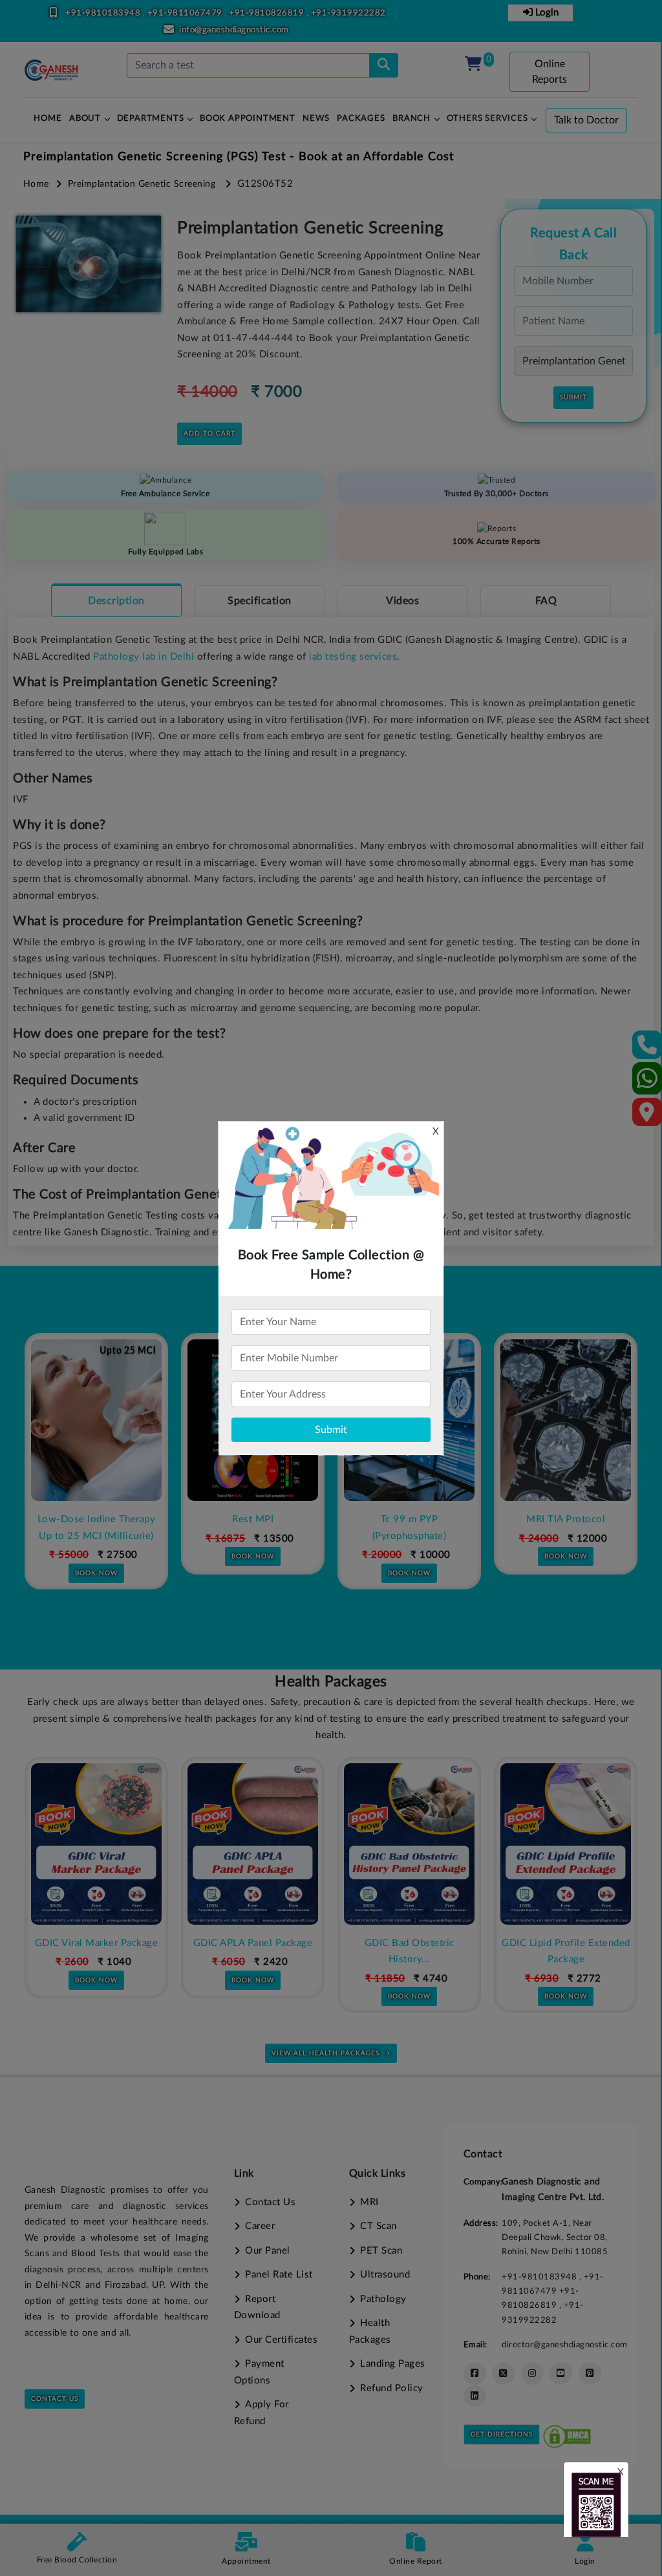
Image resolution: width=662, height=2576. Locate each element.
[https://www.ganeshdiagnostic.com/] (52, 70)
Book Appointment (248, 119)
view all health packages (326, 2053)
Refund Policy (392, 2388)
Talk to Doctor (586, 120)
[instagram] (532, 2373)
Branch (411, 119)
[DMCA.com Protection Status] (567, 2434)
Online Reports (550, 72)
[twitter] (503, 2373)
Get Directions (502, 2435)
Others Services (487, 119)
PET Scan (381, 2251)
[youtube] (561, 2373)
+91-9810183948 (104, 13)
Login (546, 13)
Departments (151, 119)
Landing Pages (393, 2364)
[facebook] (475, 2373)
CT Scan (379, 2226)
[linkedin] (475, 2396)
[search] (384, 65)
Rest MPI (96, 1519)
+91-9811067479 (186, 13)
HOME (48, 119)
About (85, 119)
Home (36, 184)
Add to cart (209, 434)
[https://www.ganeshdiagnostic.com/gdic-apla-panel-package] (96, 1844)
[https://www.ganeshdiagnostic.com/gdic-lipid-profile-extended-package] (409, 1844)
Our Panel (268, 2251)
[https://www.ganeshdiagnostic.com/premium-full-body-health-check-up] (566, 1844)
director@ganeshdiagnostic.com (565, 2345)
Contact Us (55, 2399)
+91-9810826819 (268, 13)
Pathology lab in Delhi (144, 657)
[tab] (116, 600)
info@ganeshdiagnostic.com (234, 30)
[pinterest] (590, 2373)
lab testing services (353, 657)
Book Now (96, 1556)
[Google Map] (647, 1116)
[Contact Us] (647, 1049)
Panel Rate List (279, 2275)
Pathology (383, 2299)
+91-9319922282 (348, 13)
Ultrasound (385, 2275)
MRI (369, 2202)
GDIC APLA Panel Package (97, 1943)
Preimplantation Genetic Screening (142, 184)
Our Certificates (281, 2340)
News (316, 119)
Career (260, 2226)
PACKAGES (361, 119)
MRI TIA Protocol (409, 1519)
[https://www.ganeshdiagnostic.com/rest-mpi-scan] (96, 1420)
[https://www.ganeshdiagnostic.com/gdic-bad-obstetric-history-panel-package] (253, 1844)
